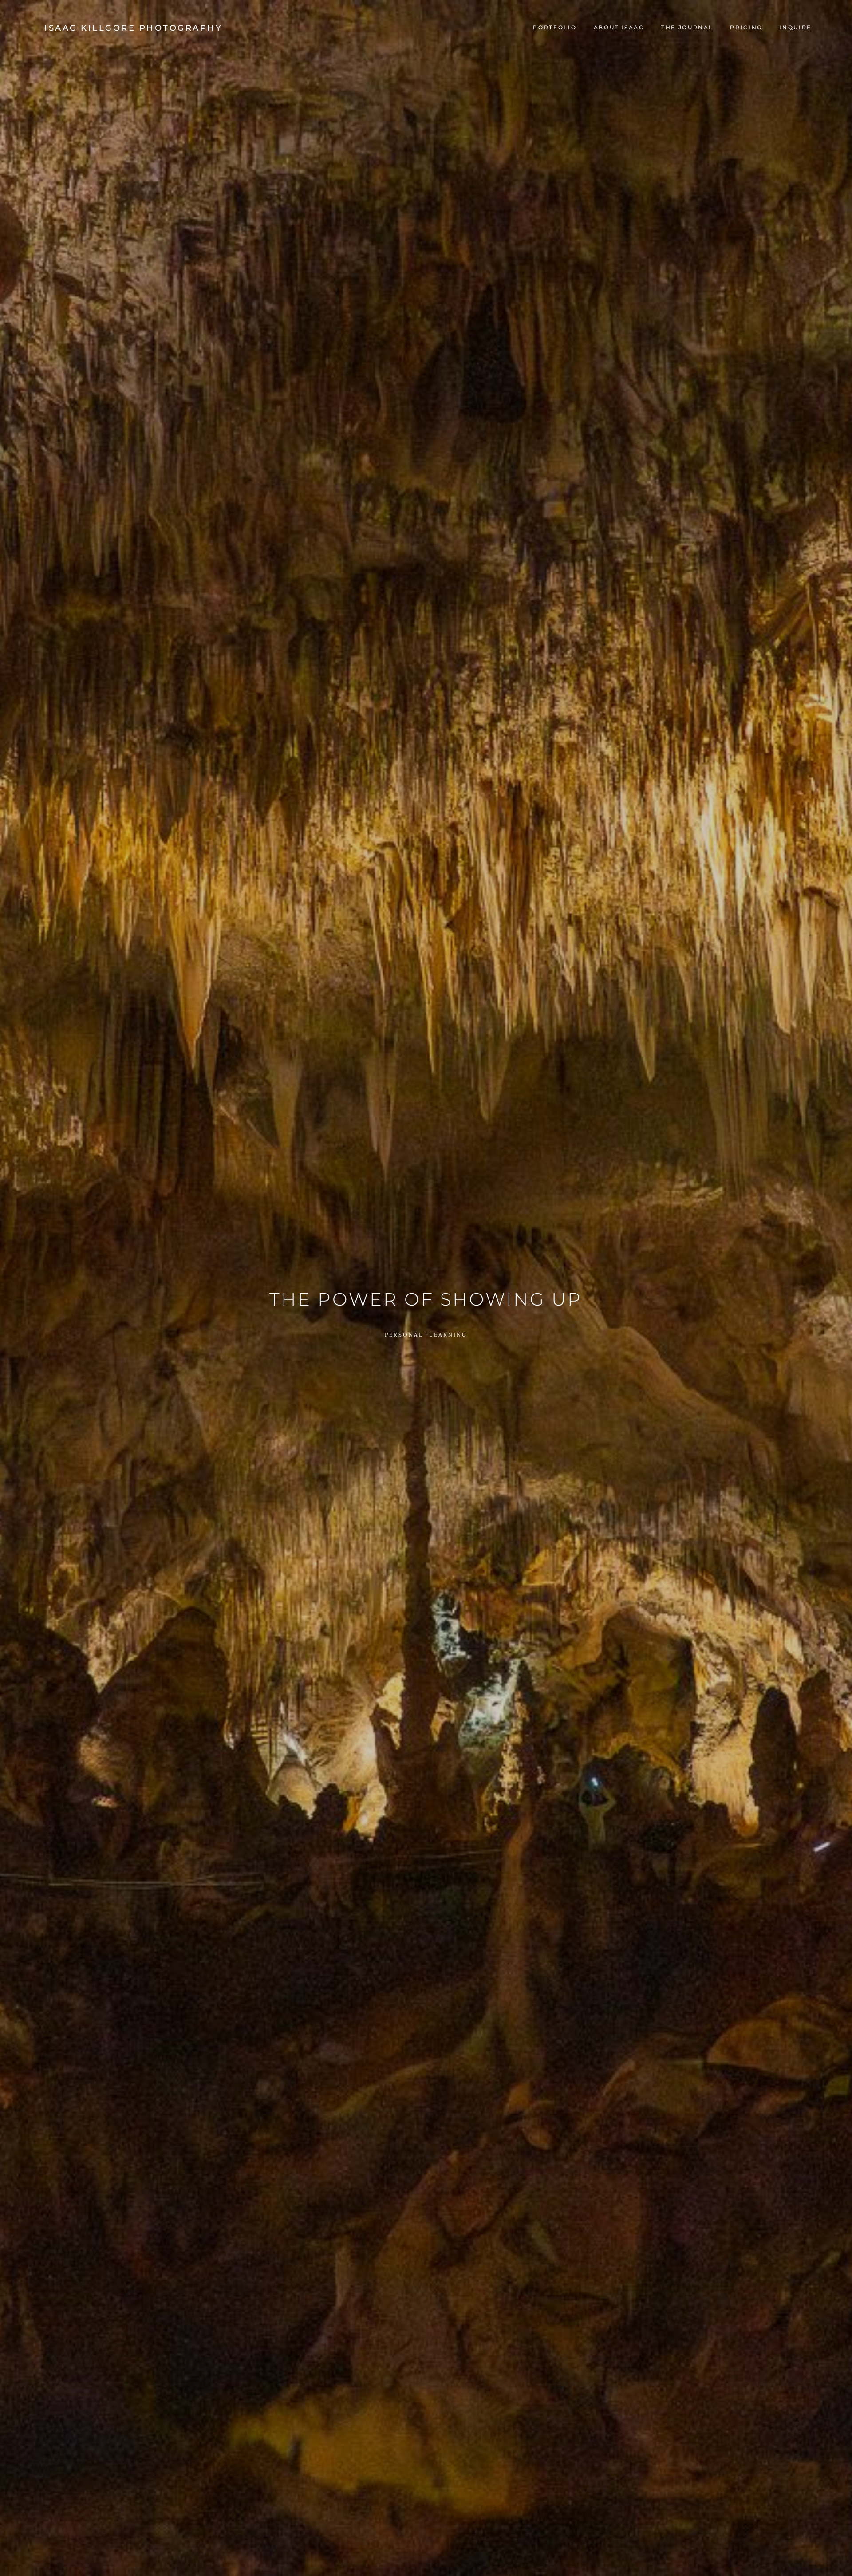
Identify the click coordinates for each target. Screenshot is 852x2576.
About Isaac (619, 27)
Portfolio (555, 27)
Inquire (795, 27)
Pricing (746, 27)
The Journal (687, 27)
